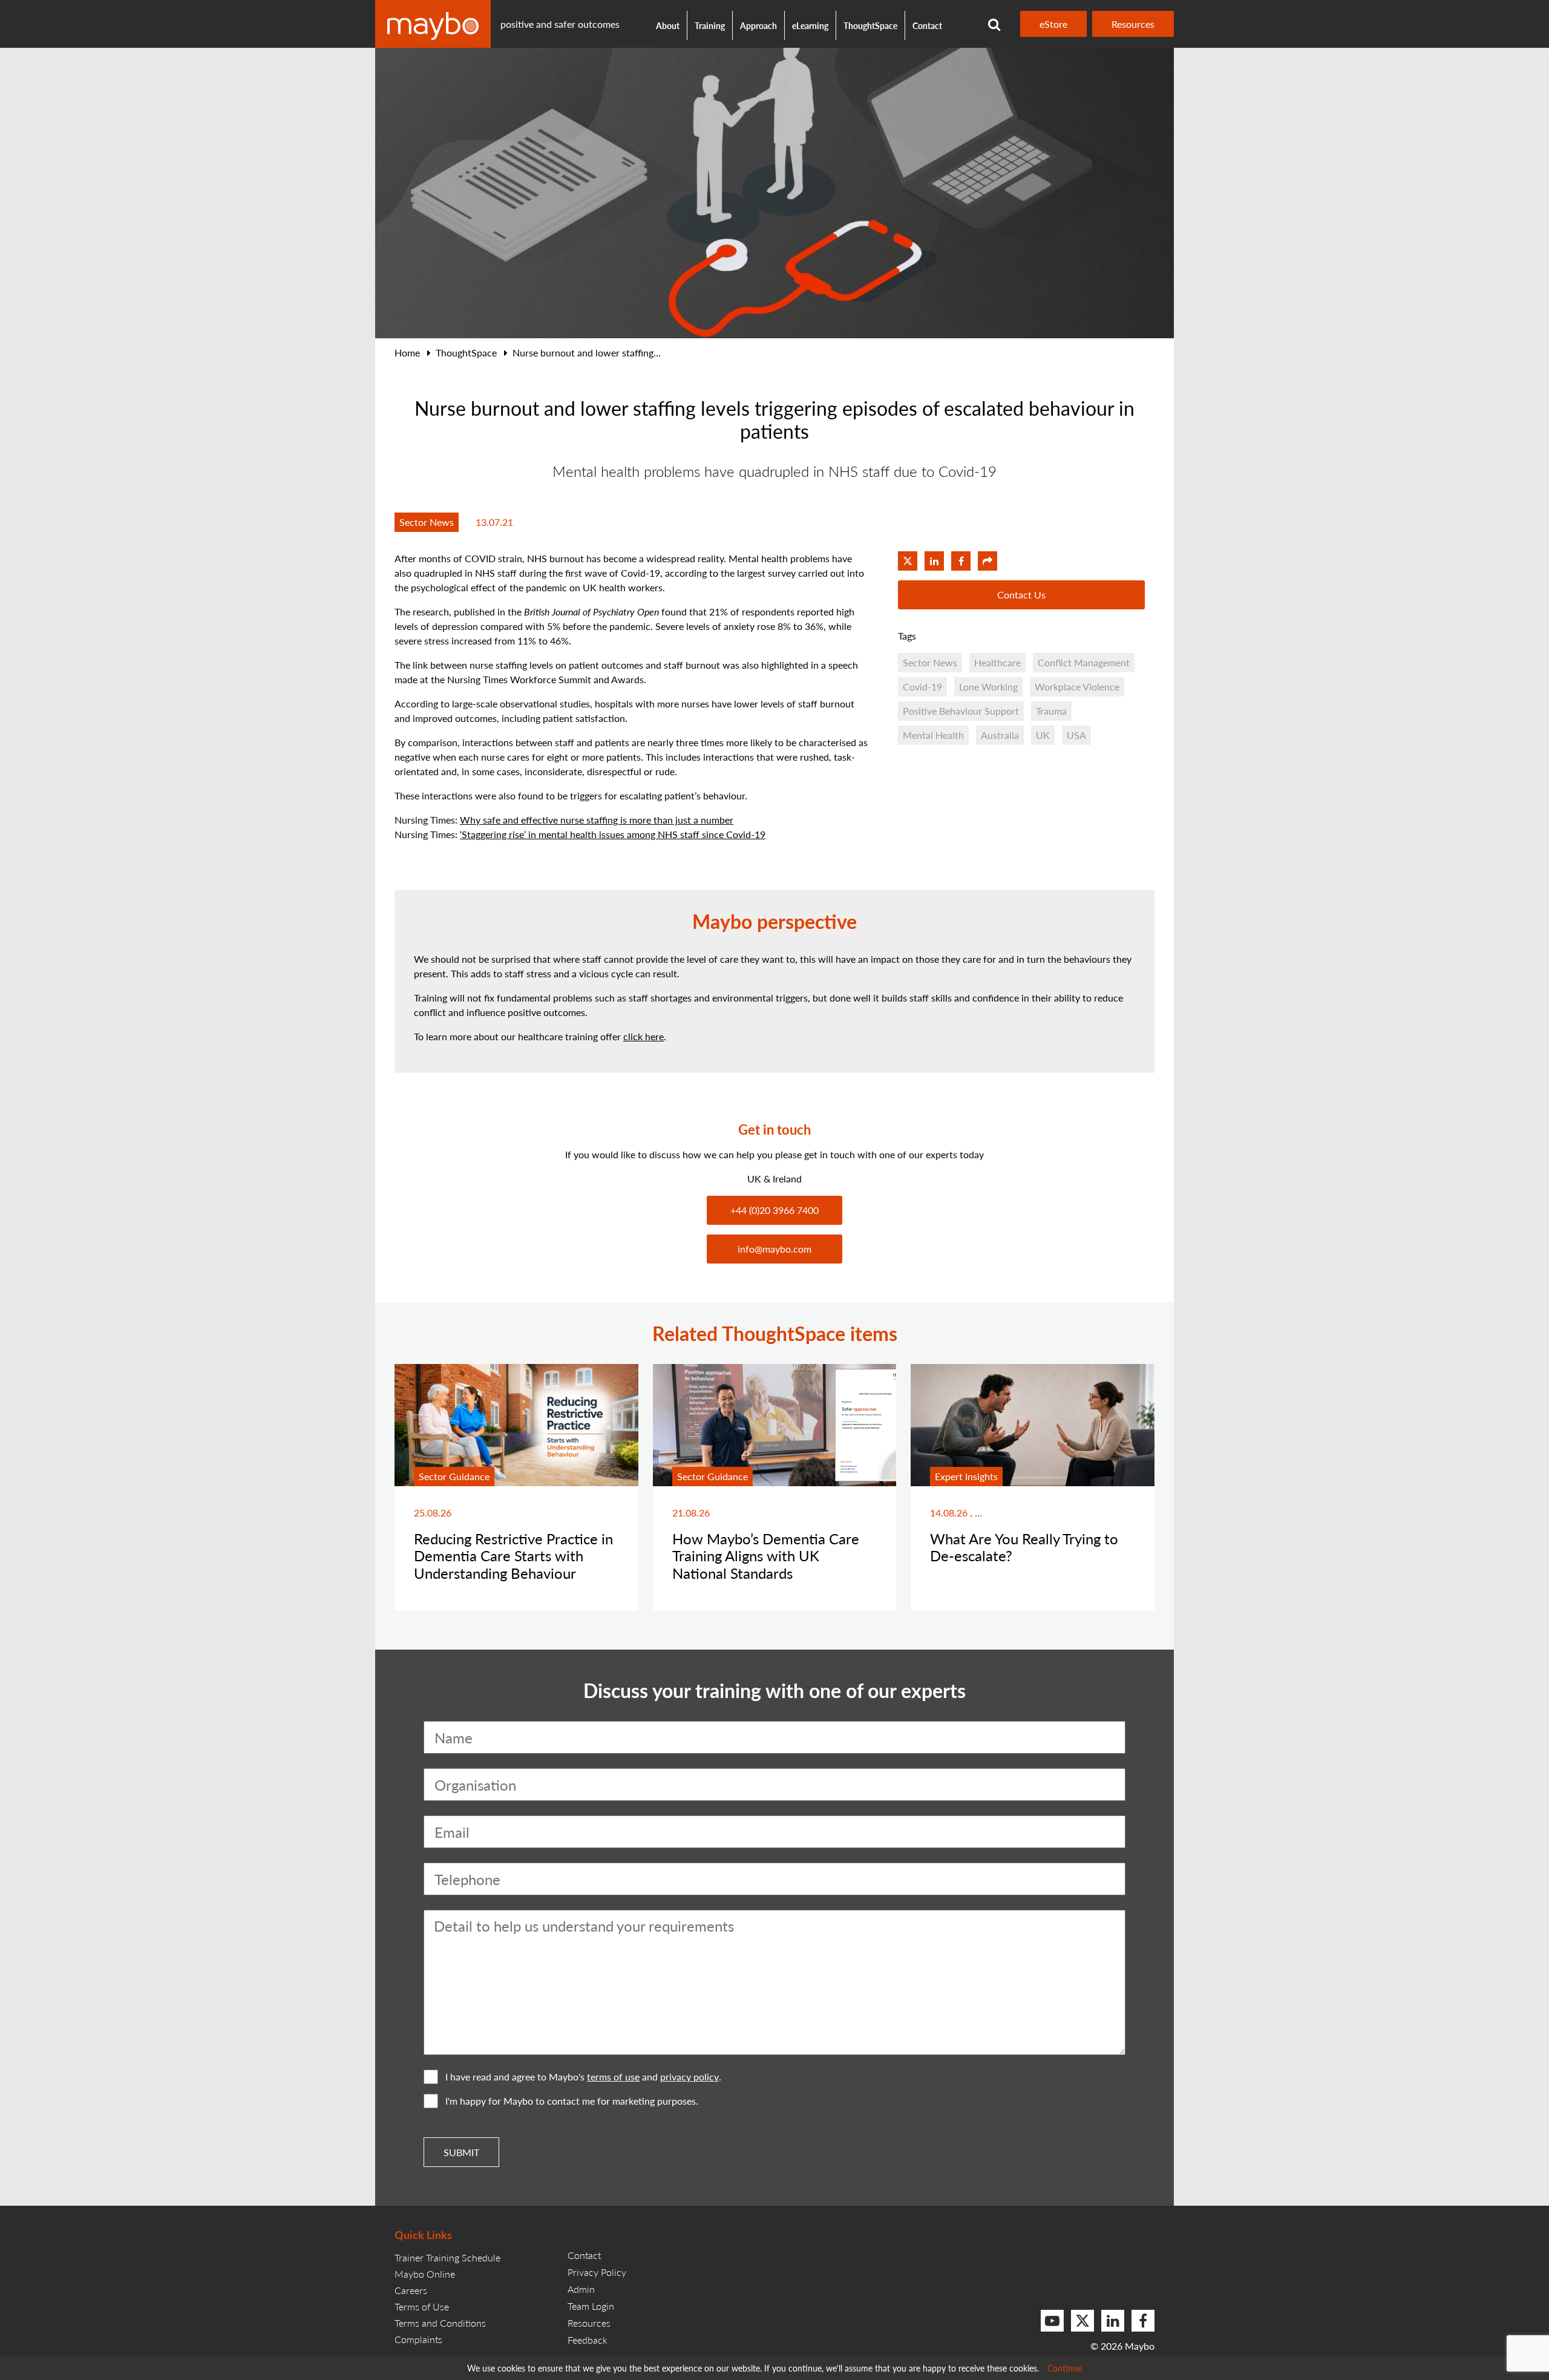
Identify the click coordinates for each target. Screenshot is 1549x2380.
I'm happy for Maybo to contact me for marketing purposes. (572, 2101)
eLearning (810, 25)
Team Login (591, 2306)
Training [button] (710, 25)
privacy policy (689, 2077)
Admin (581, 2289)
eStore (1053, 24)
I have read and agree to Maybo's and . (583, 2077)
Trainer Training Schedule (447, 2257)
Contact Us (1021, 595)
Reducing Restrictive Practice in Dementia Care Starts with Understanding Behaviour (513, 1556)
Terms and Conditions (440, 2323)
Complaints (418, 2339)
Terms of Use (422, 2306)
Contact (927, 25)
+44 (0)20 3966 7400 (774, 1210)
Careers (411, 2290)
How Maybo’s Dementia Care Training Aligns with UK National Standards (766, 1556)
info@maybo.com (774, 1249)
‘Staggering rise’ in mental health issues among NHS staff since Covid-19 (613, 834)
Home (407, 352)
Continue (1065, 2368)
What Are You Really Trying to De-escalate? (1024, 1547)
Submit (461, 2152)
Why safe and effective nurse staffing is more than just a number (597, 820)
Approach (758, 25)
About (668, 25)
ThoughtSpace (870, 25)
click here (644, 1036)
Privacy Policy (597, 2272)
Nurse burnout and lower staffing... (587, 352)
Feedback (588, 2340)
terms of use (613, 2077)
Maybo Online (425, 2274)
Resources (1133, 24)
